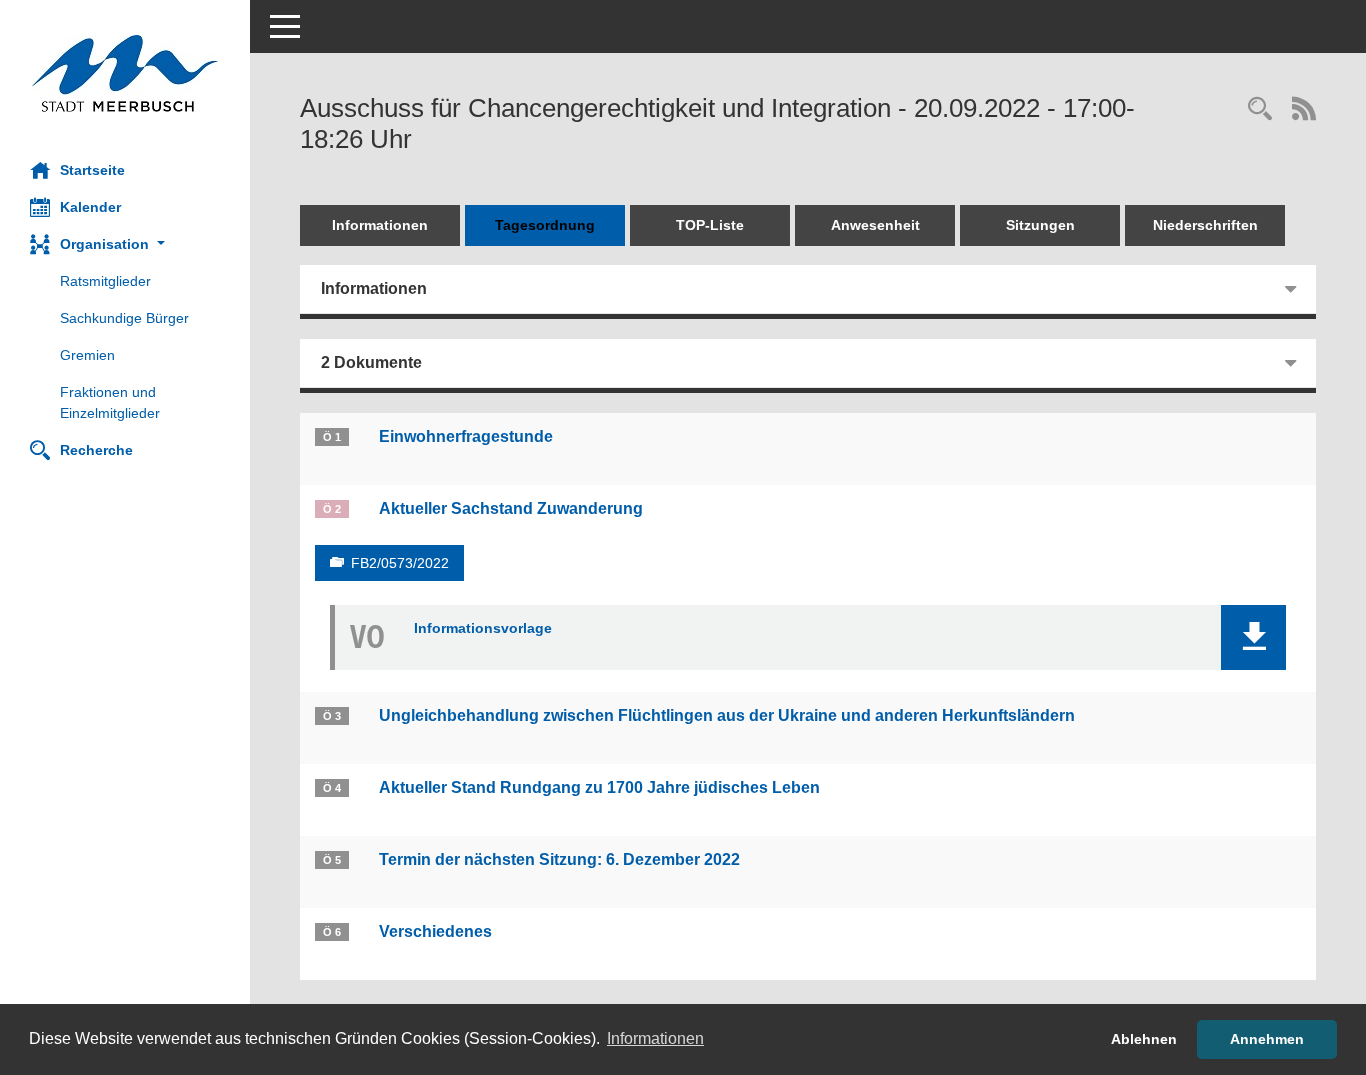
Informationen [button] (655, 1038)
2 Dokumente (371, 362)
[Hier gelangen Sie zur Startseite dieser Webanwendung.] (125, 73)
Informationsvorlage (483, 628)
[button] (125, 244)
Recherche (96, 450)
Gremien (87, 355)
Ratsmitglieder (105, 281)
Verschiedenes (435, 931)
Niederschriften (1205, 225)
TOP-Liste (710, 225)
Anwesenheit (875, 225)
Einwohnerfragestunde (466, 436)
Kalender (90, 207)
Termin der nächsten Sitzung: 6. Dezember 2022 (559, 859)
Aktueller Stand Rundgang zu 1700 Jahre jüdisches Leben (599, 787)
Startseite (92, 170)
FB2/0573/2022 (400, 563)
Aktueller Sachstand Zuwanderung (511, 508)
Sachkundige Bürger (124, 318)
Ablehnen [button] (1144, 1039)
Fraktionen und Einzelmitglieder (110, 402)
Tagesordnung (545, 225)
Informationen (380, 225)
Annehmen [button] (1267, 1039)
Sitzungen (1040, 225)
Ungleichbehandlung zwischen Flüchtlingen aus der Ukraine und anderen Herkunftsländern (727, 715)
